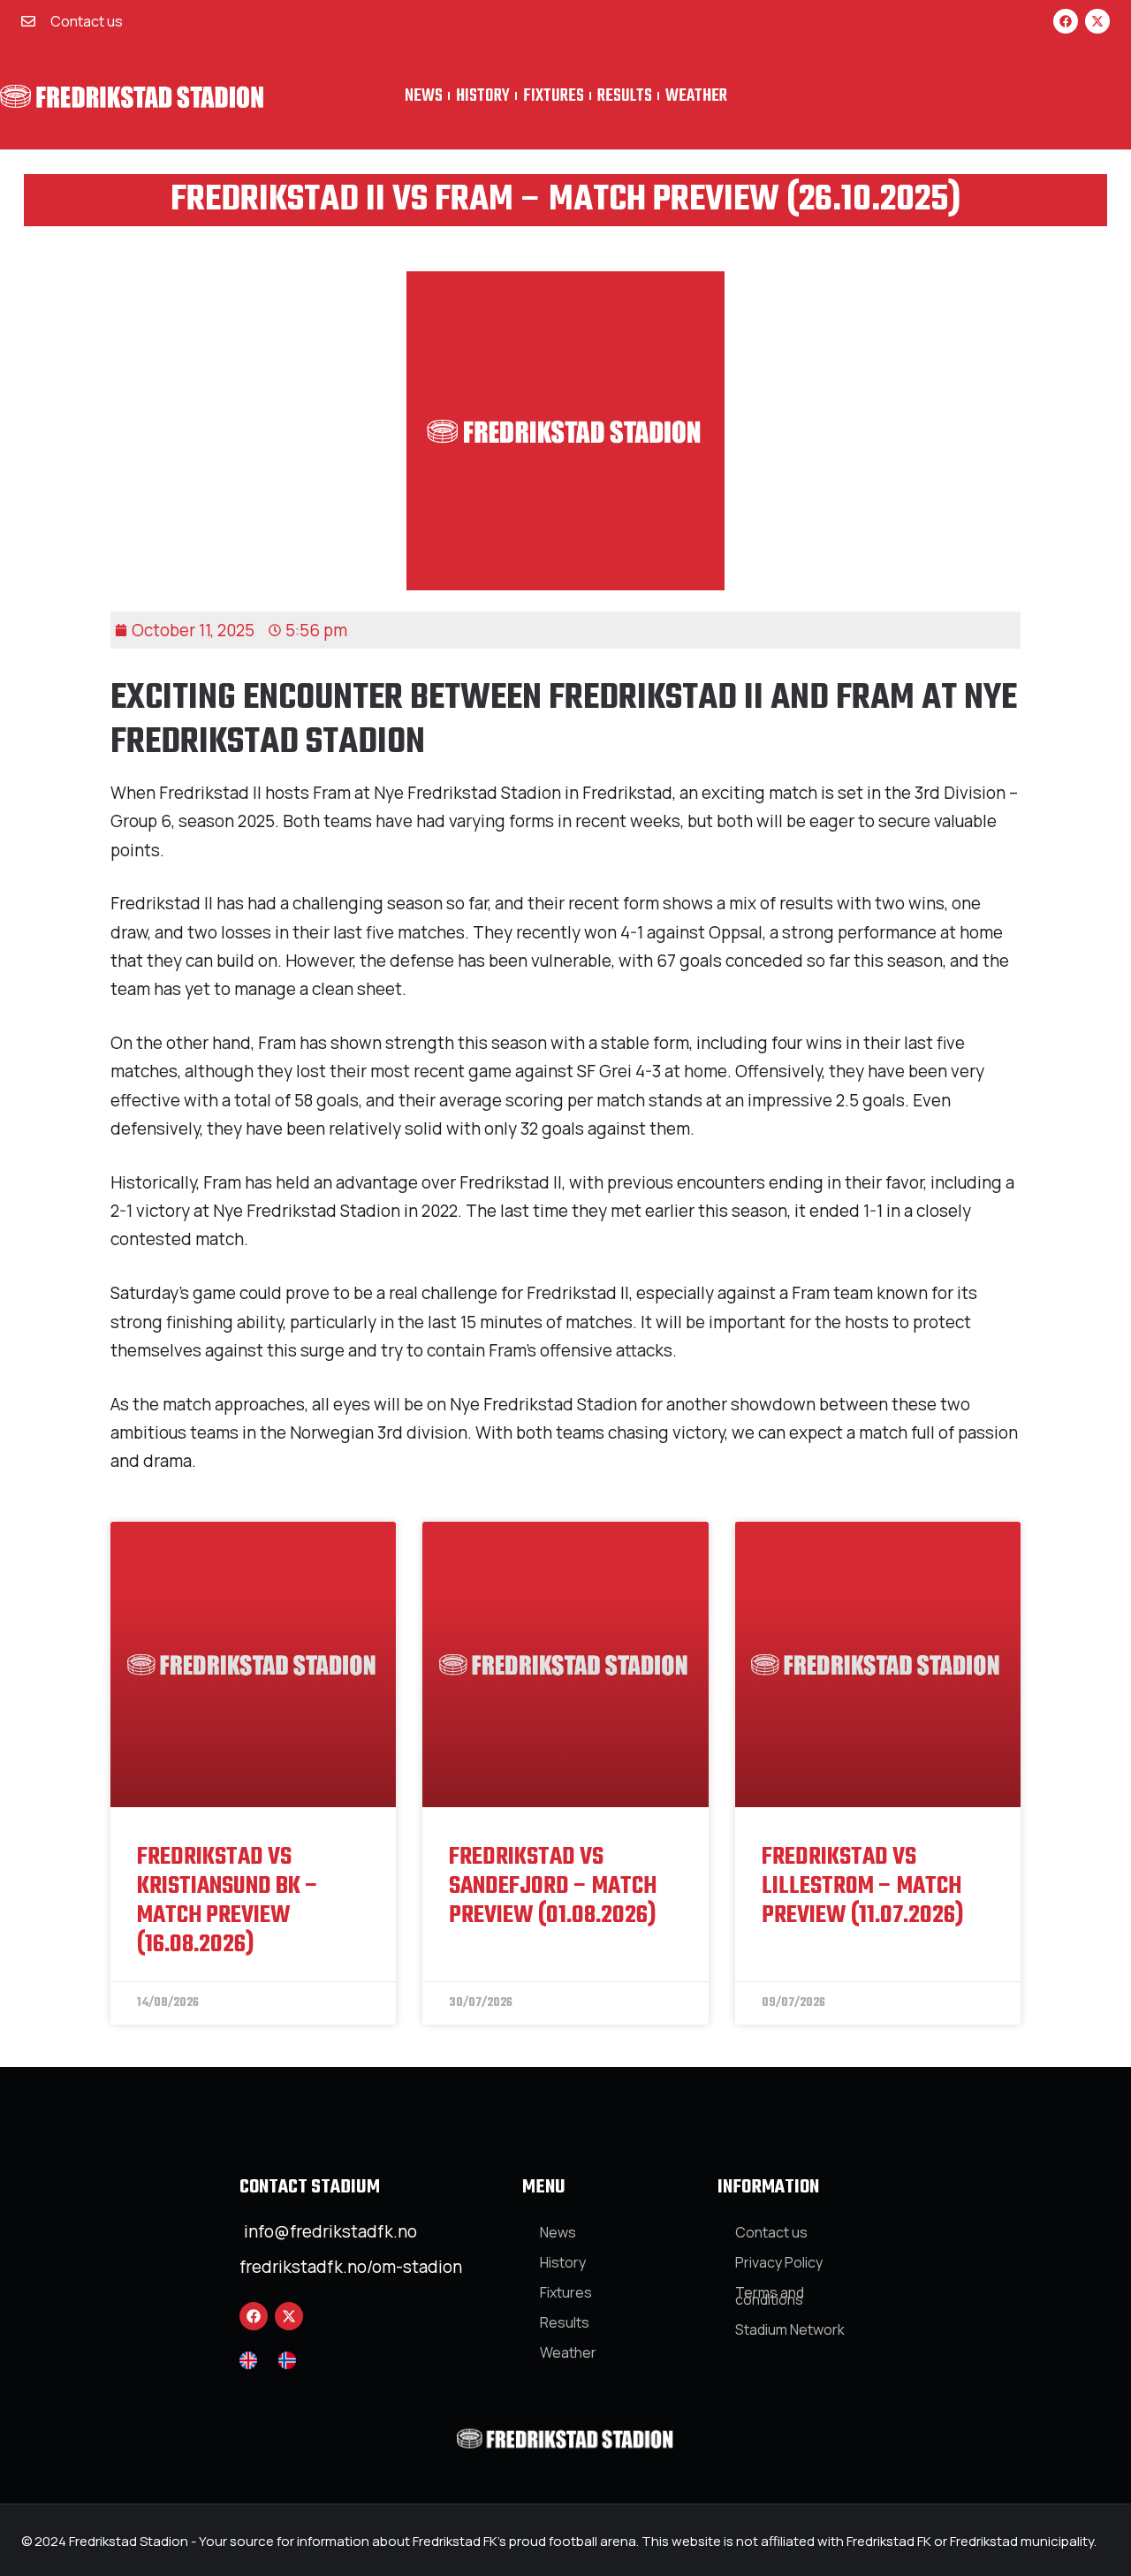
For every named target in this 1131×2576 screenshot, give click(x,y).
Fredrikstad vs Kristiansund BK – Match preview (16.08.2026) (228, 1901)
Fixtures (554, 96)
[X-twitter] (1097, 21)
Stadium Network (790, 2329)
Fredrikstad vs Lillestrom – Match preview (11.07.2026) (863, 1886)
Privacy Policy (779, 2262)
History (483, 96)
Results (625, 96)
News (424, 96)
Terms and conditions (770, 2296)
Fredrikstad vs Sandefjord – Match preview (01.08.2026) (553, 1886)
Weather (696, 96)
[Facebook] (1066, 21)
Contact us (771, 2232)
